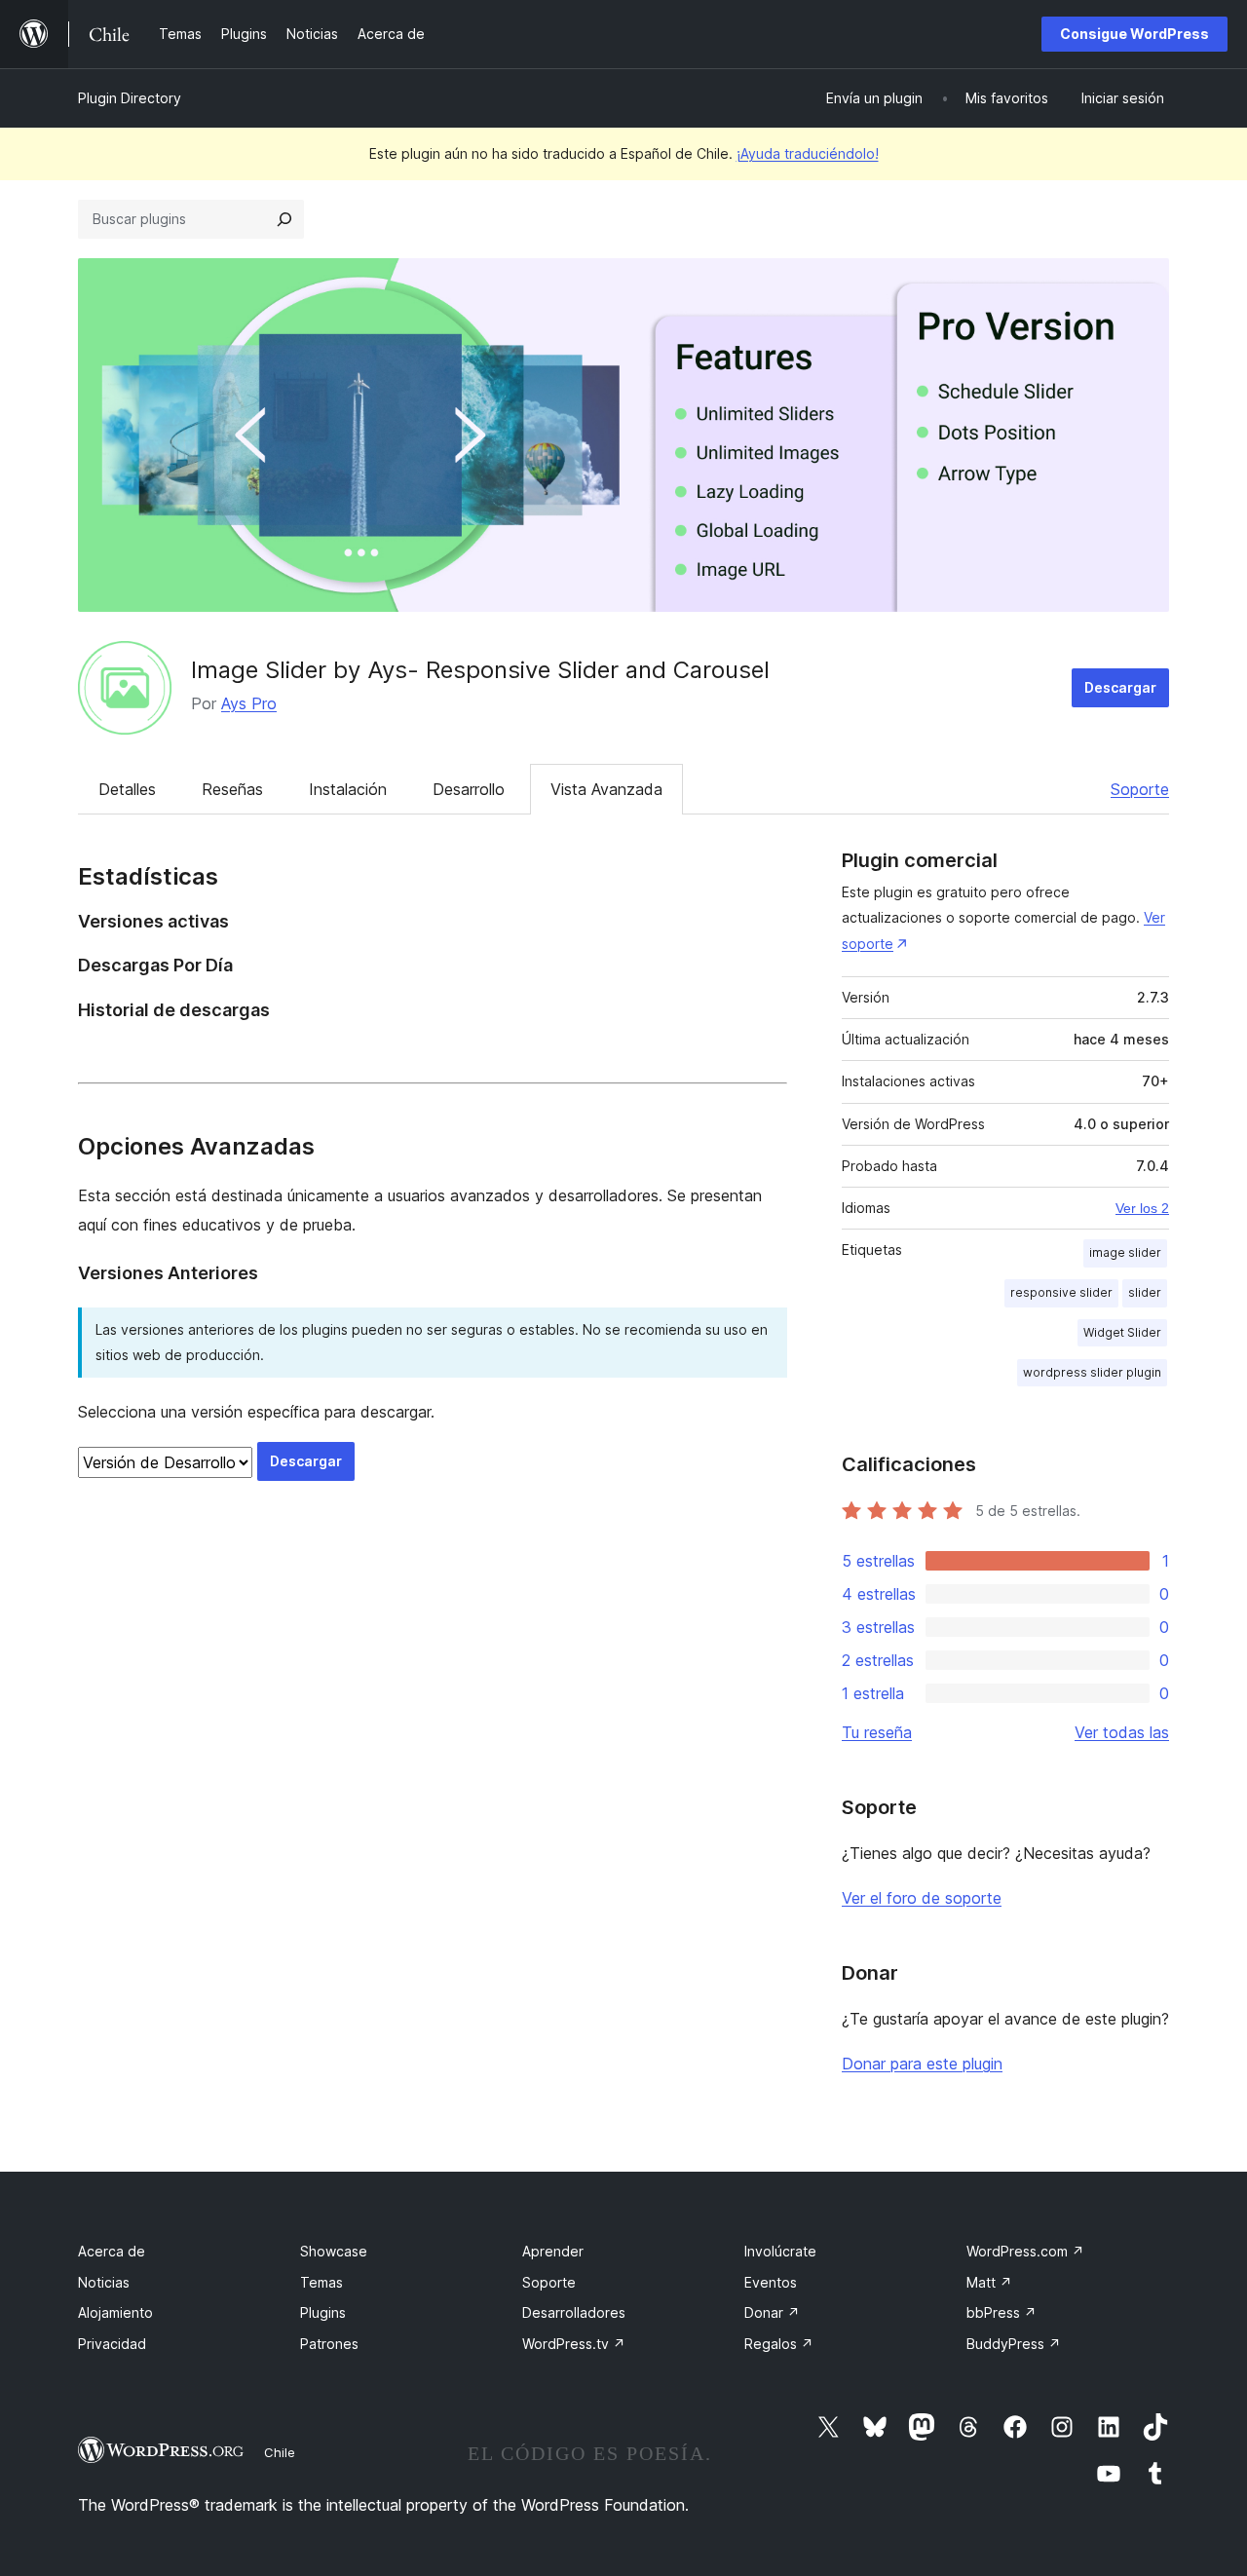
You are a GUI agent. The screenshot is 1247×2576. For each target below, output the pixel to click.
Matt (989, 2282)
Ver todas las (1122, 1732)
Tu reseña (877, 1732)
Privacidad (112, 2344)
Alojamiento (115, 2312)
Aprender (553, 2251)
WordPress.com (1025, 2251)
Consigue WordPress (1134, 34)
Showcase (334, 2251)
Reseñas (232, 789)
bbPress (1001, 2312)
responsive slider (1061, 1292)
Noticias (104, 2282)
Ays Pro (249, 703)
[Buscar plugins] (284, 219)
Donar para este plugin (922, 2064)
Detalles (127, 789)
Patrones (329, 2344)
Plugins (323, 2312)
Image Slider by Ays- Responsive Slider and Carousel (480, 670)
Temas (321, 2282)
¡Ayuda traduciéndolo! (808, 153)
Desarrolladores (574, 2312)
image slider (1125, 1252)
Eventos (771, 2282)
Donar (772, 2312)
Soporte (1140, 789)
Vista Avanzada (606, 789)
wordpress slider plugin (1092, 1372)
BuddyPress (1014, 2344)
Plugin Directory (130, 98)
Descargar (1120, 687)
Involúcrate (780, 2251)
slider (1145, 1292)
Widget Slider (1122, 1332)
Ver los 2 (1142, 1208)
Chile (280, 2452)
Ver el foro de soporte (922, 1898)
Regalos (779, 2344)
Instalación (348, 789)
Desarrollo (469, 789)
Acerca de (112, 2251)
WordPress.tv (574, 2344)
